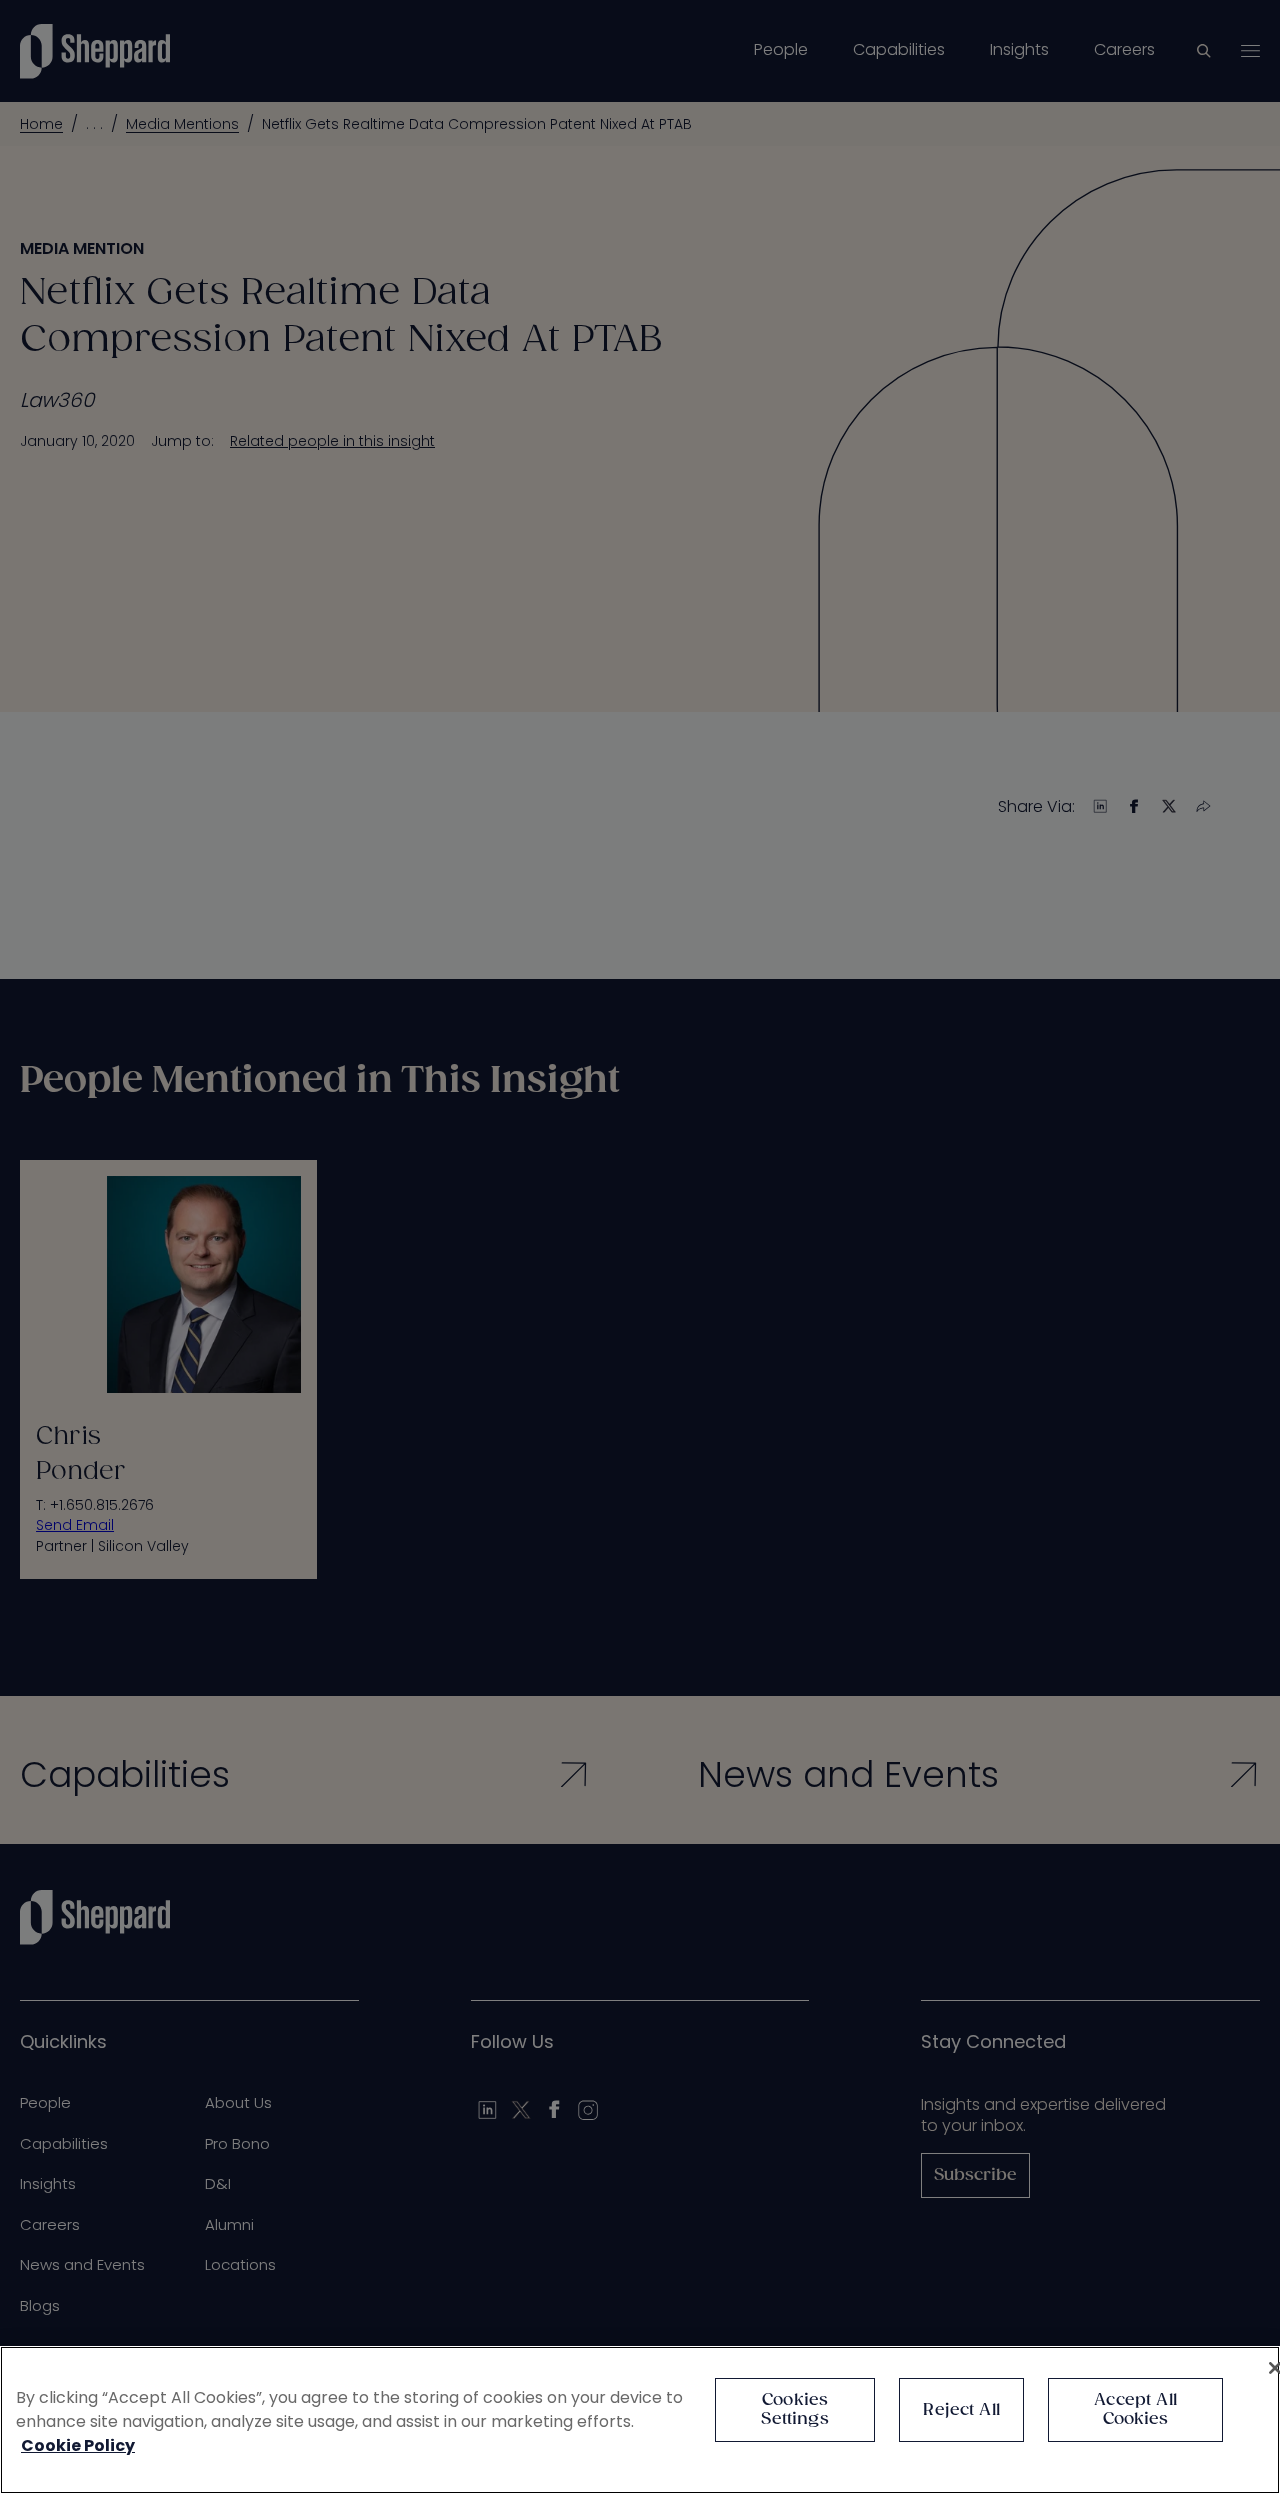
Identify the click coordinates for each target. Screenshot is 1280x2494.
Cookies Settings (794, 2410)
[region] (640, 2420)
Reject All (961, 2410)
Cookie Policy (78, 2445)
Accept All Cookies (1135, 2410)
